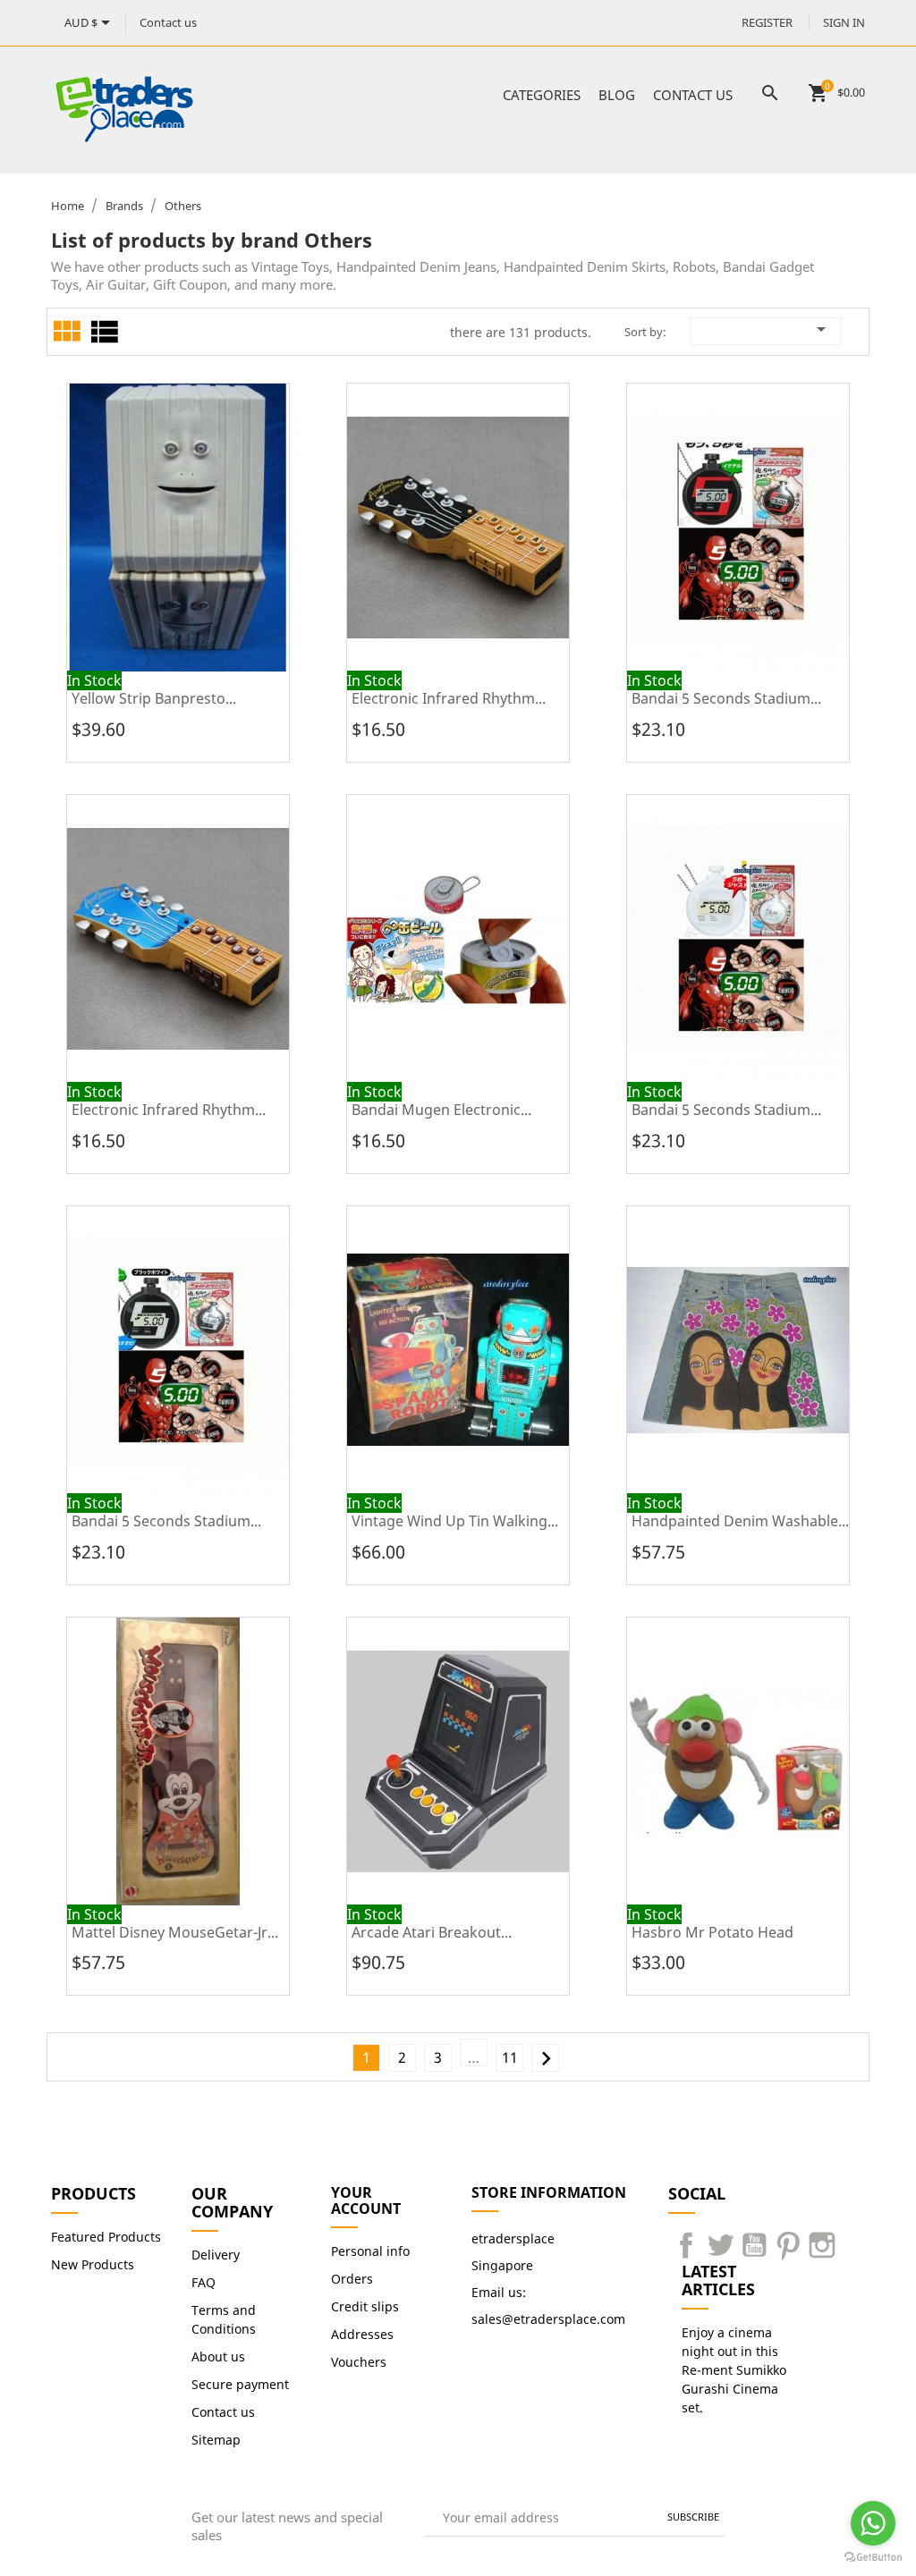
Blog (617, 95)
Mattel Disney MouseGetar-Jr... (175, 1932)
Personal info (370, 2251)
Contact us (168, 22)
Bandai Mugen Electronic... (441, 1110)
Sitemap (216, 2440)
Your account (366, 2200)
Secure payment (240, 2384)
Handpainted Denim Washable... (740, 1521)
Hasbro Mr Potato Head (712, 1932)
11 (510, 2057)
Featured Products (106, 2237)
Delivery (216, 2255)
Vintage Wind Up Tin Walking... (455, 1521)
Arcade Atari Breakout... (432, 1932)
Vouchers (359, 2362)
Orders (352, 2279)
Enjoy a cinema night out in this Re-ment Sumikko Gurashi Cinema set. (734, 2370)
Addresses (362, 2334)
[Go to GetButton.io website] (873, 2558)
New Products (93, 2264)
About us (218, 2356)
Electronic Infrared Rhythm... (449, 698)
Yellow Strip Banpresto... (154, 698)
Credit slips (365, 2306)
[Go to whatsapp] (873, 2523)
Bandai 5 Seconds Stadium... (726, 698)
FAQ (204, 2282)
